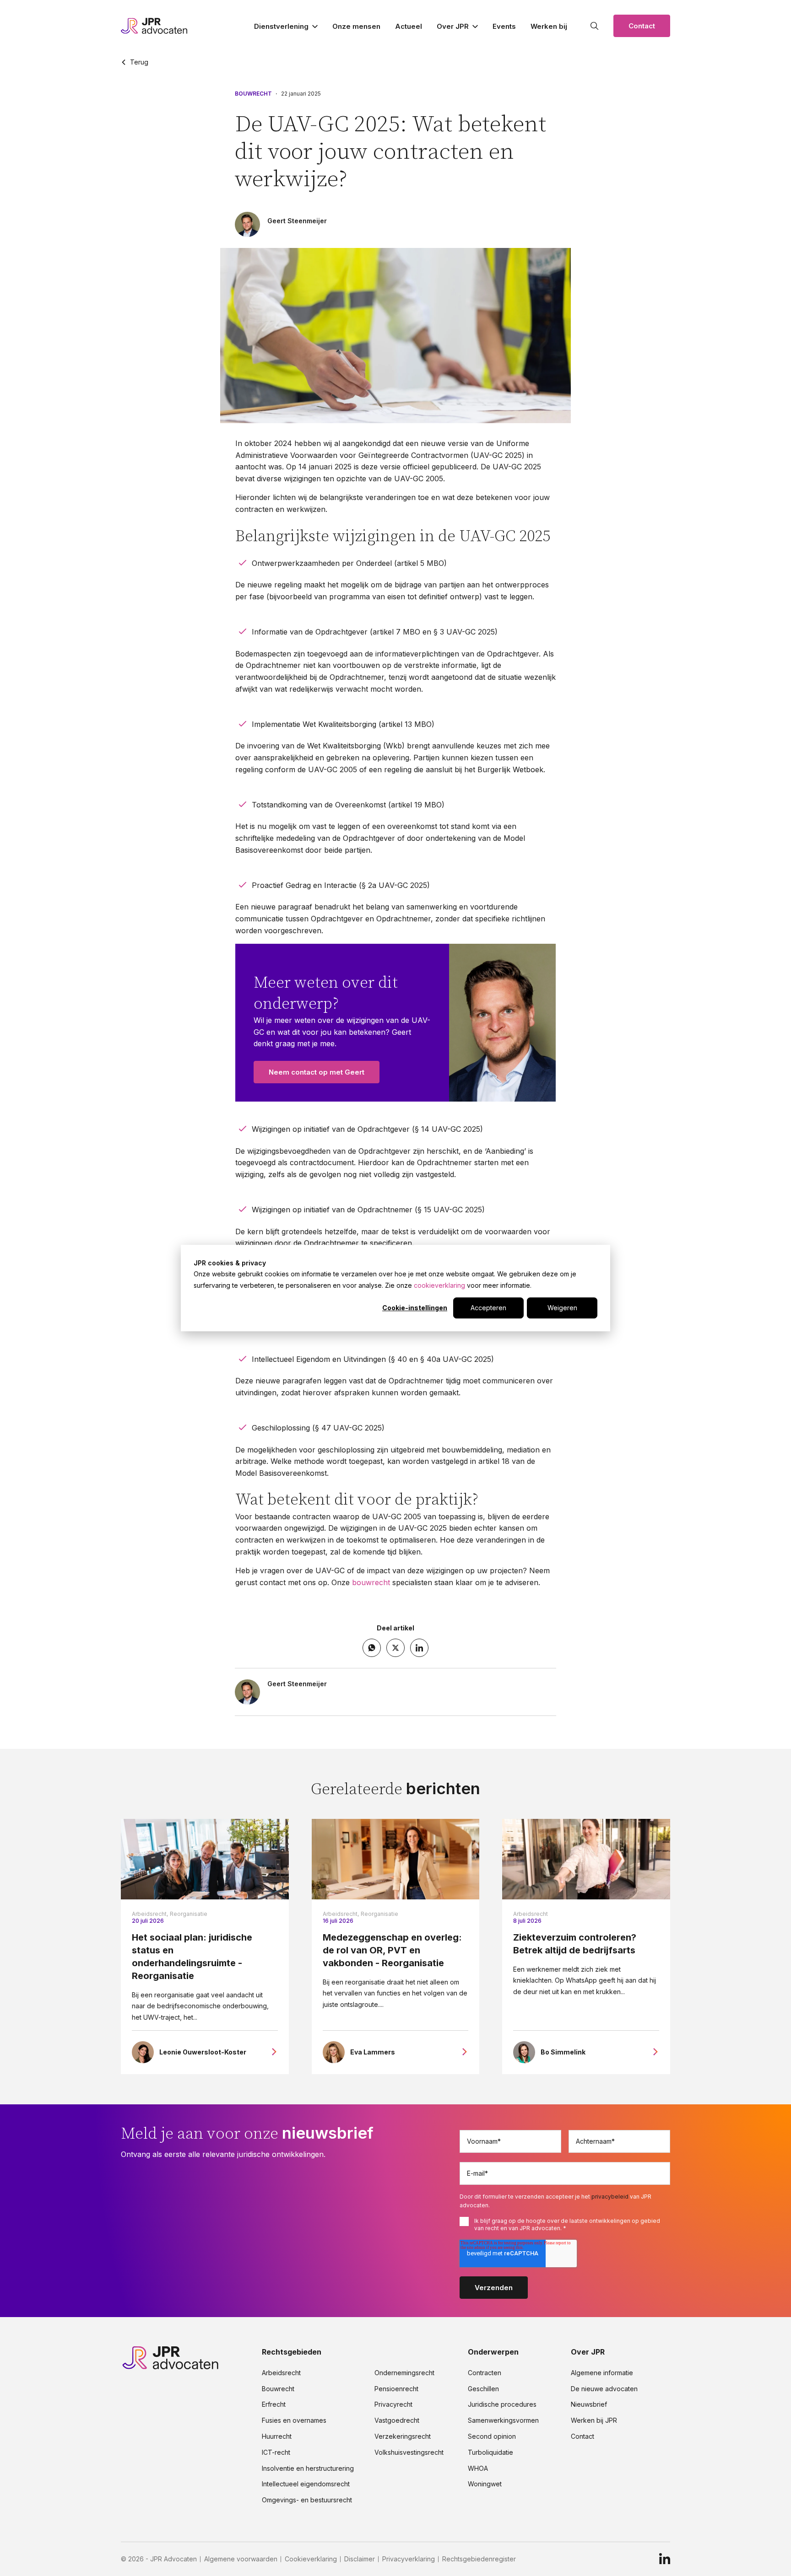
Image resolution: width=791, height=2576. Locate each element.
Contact (642, 26)
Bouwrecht (253, 94)
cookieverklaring (439, 1285)
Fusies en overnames (294, 2420)
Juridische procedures (502, 2404)
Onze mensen (356, 26)
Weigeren (562, 1308)
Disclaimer (360, 2559)
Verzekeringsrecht (403, 2436)
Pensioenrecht (396, 2389)
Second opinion (492, 2436)
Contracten (485, 2373)
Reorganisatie (189, 1914)
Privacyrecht (393, 2404)
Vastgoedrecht (397, 2420)
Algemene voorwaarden (241, 2559)
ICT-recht (276, 2452)
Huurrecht (277, 2436)
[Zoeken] (595, 26)
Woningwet (485, 2484)
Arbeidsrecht (531, 1914)
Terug (139, 62)
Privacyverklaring (409, 2559)
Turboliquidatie (490, 2452)
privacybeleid (610, 2197)
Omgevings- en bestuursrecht (307, 2500)
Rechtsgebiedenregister (479, 2559)
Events (504, 26)
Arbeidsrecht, (150, 1914)
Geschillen (483, 2389)
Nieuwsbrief (589, 2404)
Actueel (409, 26)
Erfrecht (274, 2404)
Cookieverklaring (311, 2559)
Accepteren (488, 1308)
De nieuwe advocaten (604, 2389)
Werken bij (549, 26)
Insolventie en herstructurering (308, 2468)
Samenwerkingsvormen (503, 2420)
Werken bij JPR (594, 2420)
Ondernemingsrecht (404, 2373)
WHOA (478, 2468)
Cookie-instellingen (415, 1308)
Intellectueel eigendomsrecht (306, 2484)
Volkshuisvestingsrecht (409, 2452)
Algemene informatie (602, 2373)
